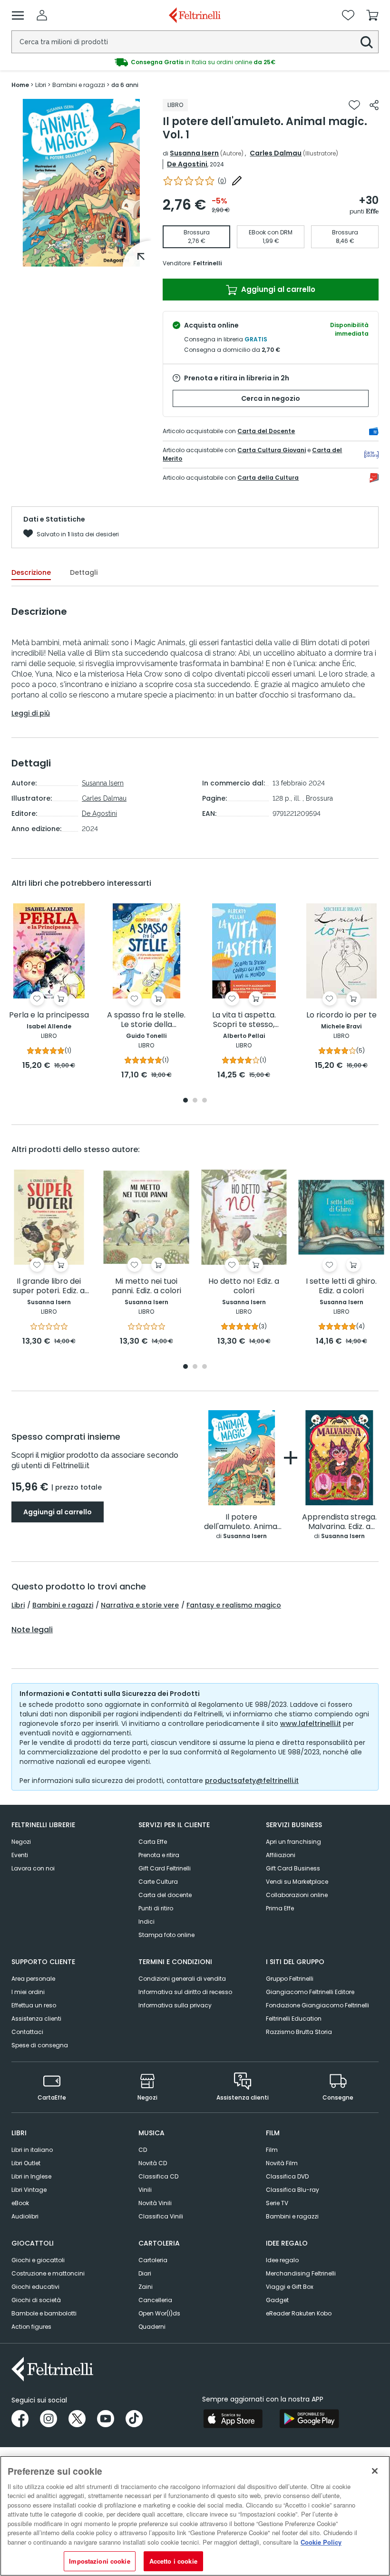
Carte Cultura (158, 1882)
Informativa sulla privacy (175, 2005)
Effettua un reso (34, 2005)
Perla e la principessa (49, 1015)
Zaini (146, 2287)
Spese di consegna (40, 2045)
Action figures (31, 2327)
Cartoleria (153, 2260)
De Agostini (187, 164)
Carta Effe (153, 1842)
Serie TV (277, 2203)
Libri (18, 1605)
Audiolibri (25, 2216)
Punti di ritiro (156, 1908)
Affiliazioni (281, 1855)
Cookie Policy (321, 2542)
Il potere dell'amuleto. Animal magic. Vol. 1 (242, 1522)
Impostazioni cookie (99, 2561)
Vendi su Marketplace (297, 1882)
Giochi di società (36, 2300)
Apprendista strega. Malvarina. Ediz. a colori (339, 1522)
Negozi (21, 1842)
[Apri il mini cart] (372, 15)
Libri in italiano (32, 2150)
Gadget (277, 2300)
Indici (146, 1922)
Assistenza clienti (36, 2019)
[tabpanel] (81, 183)
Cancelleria (155, 2300)
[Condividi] (374, 105)
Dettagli (84, 572)
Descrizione (31, 572)
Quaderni (152, 2327)
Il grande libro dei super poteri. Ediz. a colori (49, 1286)
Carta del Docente (266, 431)
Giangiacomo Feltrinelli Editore (310, 1992)
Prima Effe (280, 1908)
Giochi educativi (35, 2287)
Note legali (32, 1630)
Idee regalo (282, 2260)
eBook (20, 2203)
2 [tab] (195, 1101)
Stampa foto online (166, 1935)
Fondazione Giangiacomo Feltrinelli (317, 2005)
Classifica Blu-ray (292, 2190)
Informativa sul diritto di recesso (185, 1992)
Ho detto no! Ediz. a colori (244, 1286)
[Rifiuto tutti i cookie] (375, 2471)
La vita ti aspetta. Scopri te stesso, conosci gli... (244, 1020)
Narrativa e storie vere (140, 1605)
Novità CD (153, 2163)
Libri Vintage (29, 2190)
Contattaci (27, 2032)
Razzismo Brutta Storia (299, 2032)
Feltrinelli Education (294, 2019)
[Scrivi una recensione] (237, 181)
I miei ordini (28, 1992)
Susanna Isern (194, 153)
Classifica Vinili (161, 2216)
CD (143, 2150)
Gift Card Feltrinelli (165, 1868)
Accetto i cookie (173, 2561)
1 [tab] (81, 260)
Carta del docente (165, 1895)
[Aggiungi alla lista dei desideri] (354, 105)
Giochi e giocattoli (38, 2260)
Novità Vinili (155, 2203)
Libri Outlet (26, 2163)
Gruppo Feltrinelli (290, 1979)
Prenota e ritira (159, 1855)
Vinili (145, 2190)
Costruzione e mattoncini (48, 2273)
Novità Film (282, 2163)
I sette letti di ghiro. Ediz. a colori (341, 1286)
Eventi (20, 1855)
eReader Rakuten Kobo (299, 2313)
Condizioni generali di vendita (182, 1979)
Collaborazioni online (297, 1895)
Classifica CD (158, 2176)
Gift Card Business (293, 1868)
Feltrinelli (207, 263)
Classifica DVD (287, 2176)
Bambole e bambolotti (44, 2313)
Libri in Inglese (31, 2176)
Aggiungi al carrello (277, 289)
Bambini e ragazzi (63, 1605)
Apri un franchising (293, 1842)
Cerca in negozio (271, 398)
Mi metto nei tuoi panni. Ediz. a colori (146, 1286)
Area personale (33, 1979)
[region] (195, 2516)
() (222, 181)
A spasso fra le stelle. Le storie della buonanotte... (146, 1020)
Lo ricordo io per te (341, 1015)
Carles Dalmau (276, 153)
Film (272, 2150)
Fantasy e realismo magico (234, 1605)
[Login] (42, 15)
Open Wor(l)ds (159, 2313)
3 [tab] (205, 1101)
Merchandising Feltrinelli (301, 2273)
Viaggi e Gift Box (290, 2287)
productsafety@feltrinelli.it (252, 1781)
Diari (145, 2273)
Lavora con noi (33, 1868)
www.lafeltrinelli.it (311, 1724)
